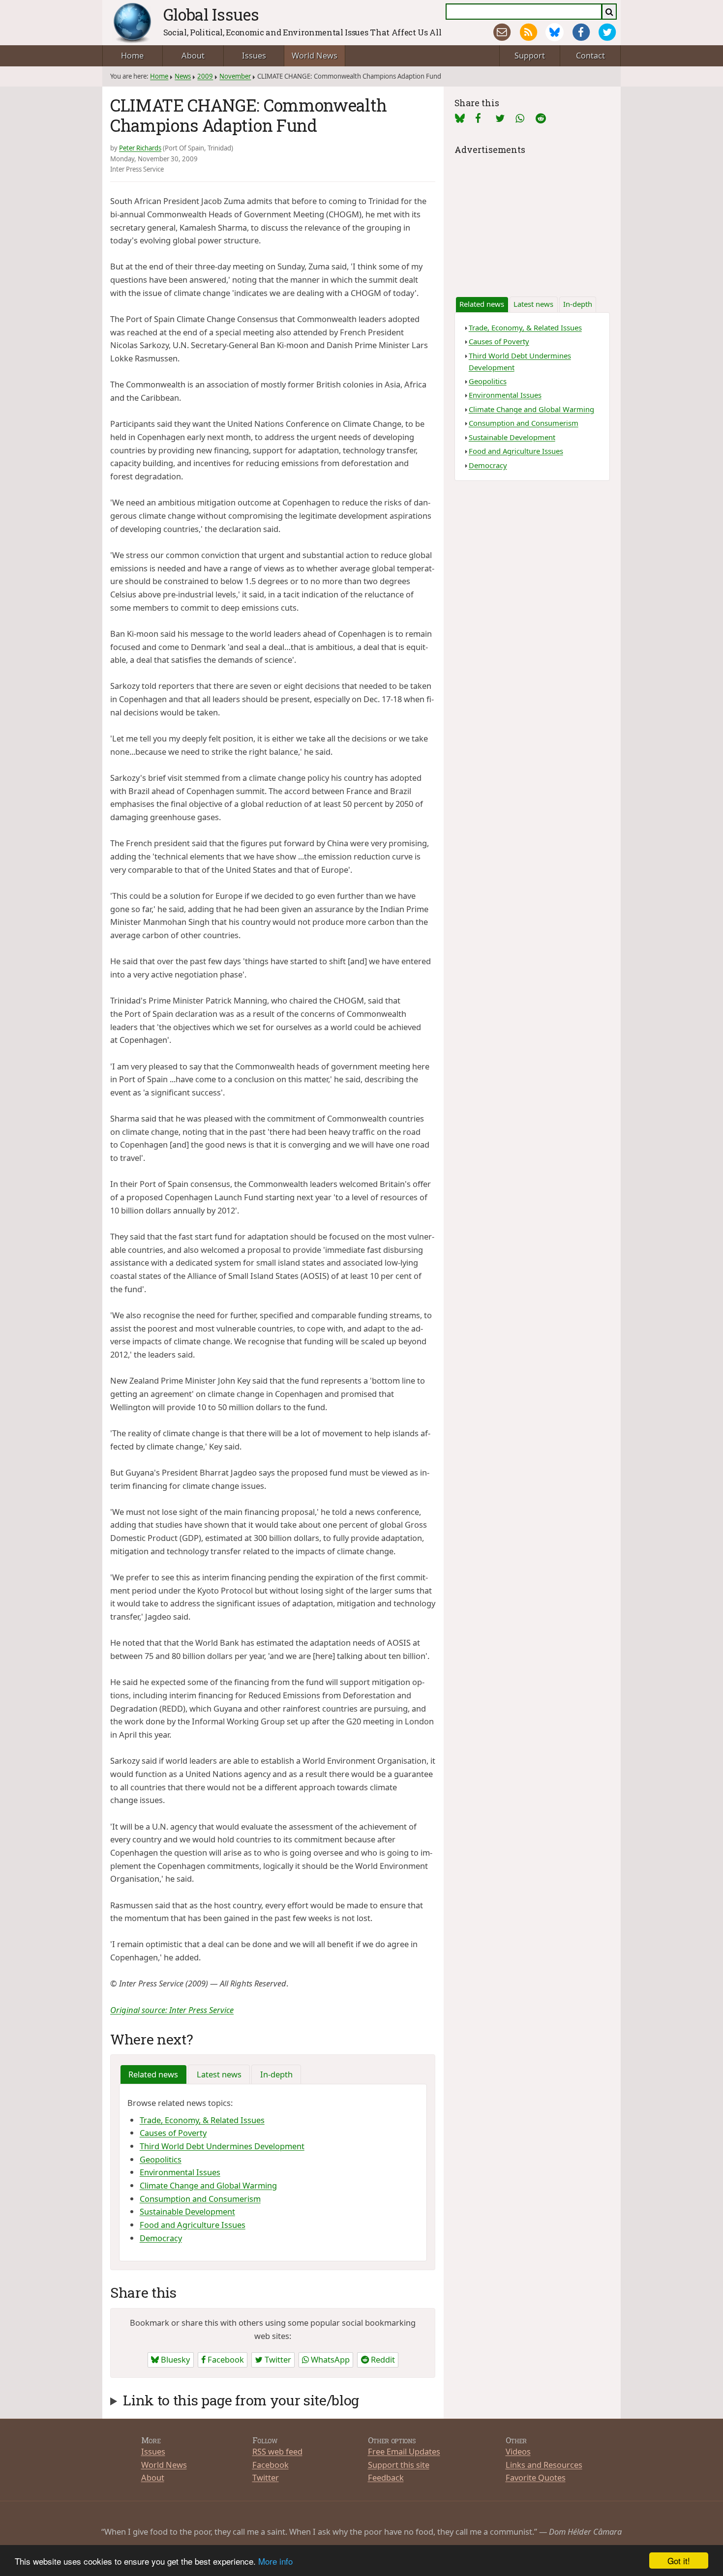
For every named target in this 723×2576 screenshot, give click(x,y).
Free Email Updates (404, 2451)
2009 (205, 76)
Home (132, 55)
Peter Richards (140, 148)
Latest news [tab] (219, 2074)
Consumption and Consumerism (200, 2199)
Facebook (225, 2359)
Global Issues (211, 14)
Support (530, 55)
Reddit (382, 2359)
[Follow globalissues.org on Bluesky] (555, 32)
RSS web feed (277, 2451)
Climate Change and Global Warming (208, 2185)
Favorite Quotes (536, 2477)
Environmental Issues (180, 2172)
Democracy (161, 2238)
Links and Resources (544, 2465)
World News (315, 55)
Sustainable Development (187, 2211)
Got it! (679, 2561)
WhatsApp (329, 2359)
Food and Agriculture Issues (193, 2225)
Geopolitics (161, 2159)
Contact (590, 55)
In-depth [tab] (276, 2074)
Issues (254, 55)
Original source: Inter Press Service (172, 2010)
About (193, 55)
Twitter (277, 2359)
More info (275, 2561)
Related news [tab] (153, 2074)
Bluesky (174, 2359)
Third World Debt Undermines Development (222, 2146)
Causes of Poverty (173, 2133)
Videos (518, 2451)
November (235, 76)
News (183, 76)
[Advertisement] (532, 219)
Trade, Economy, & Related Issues (202, 2120)
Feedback (386, 2477)
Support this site (399, 2465)
